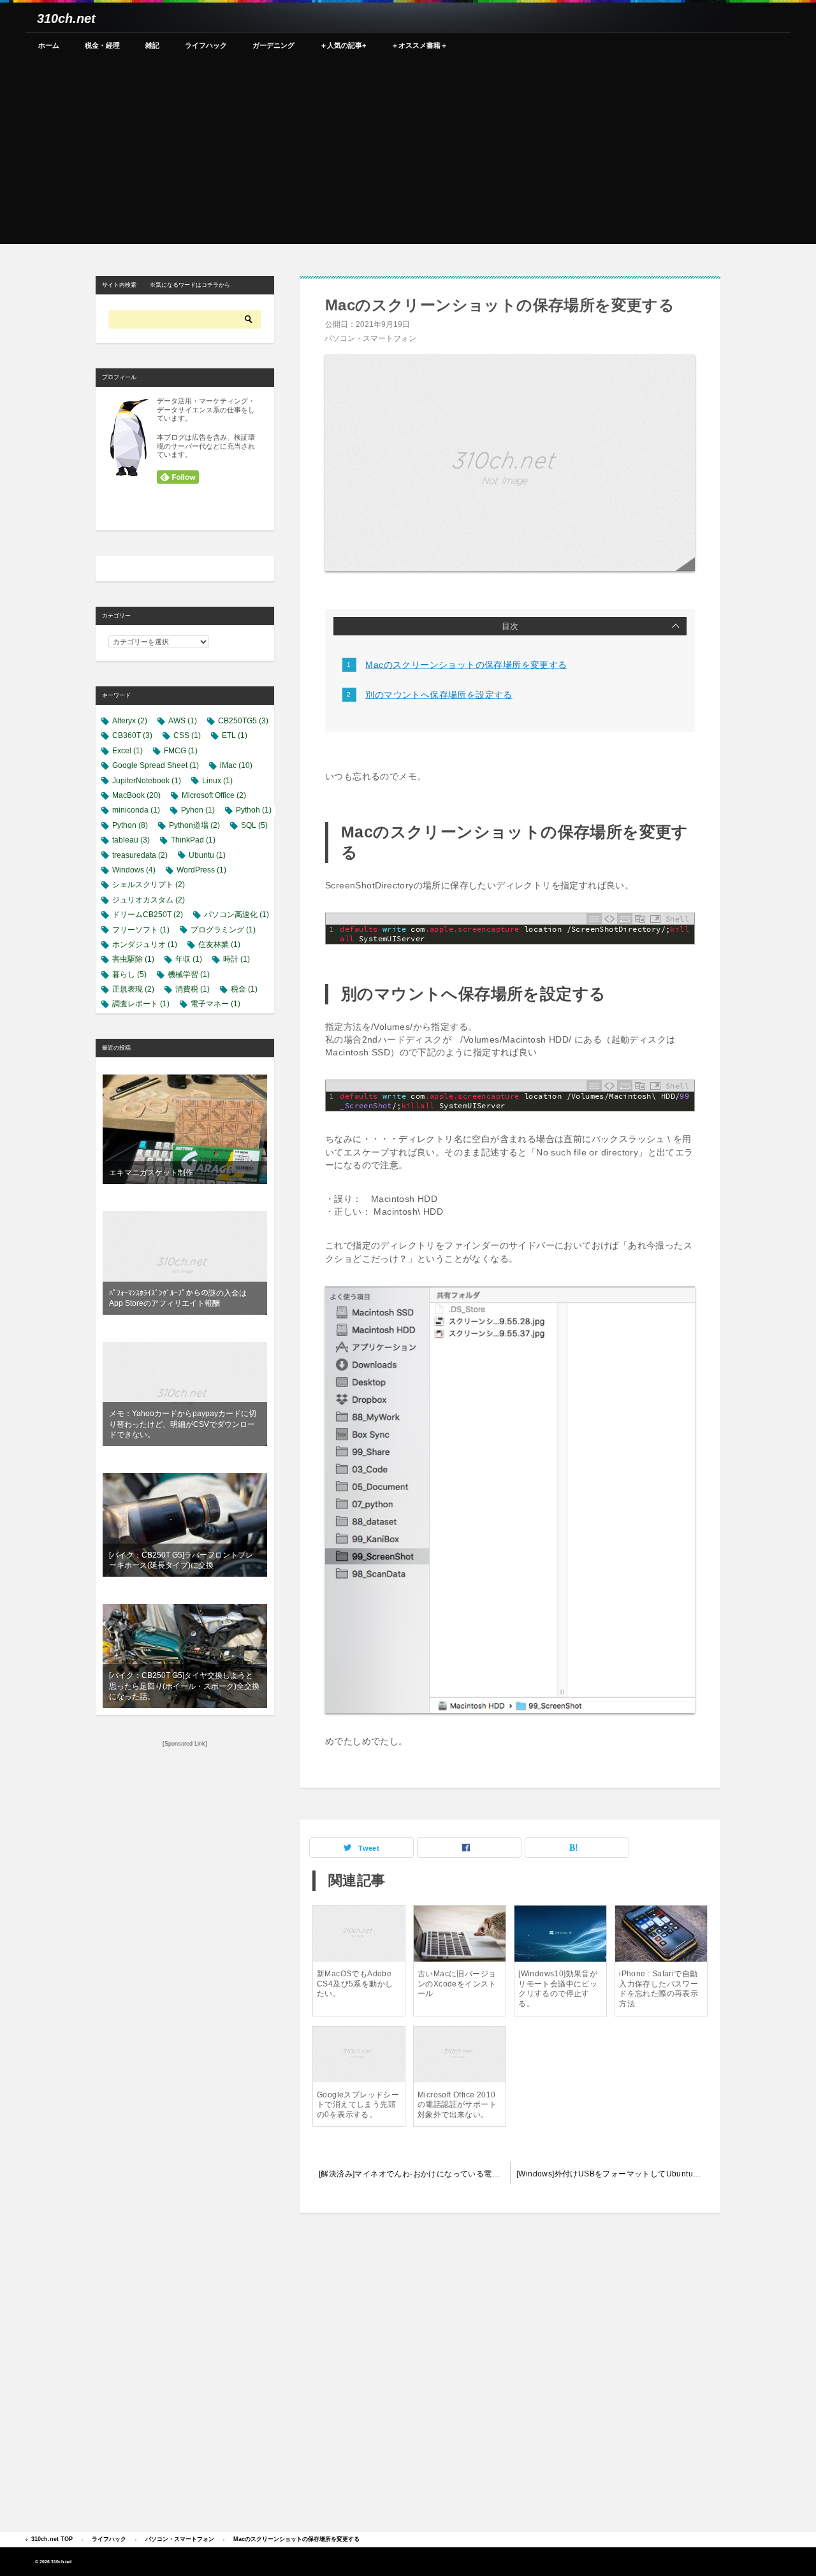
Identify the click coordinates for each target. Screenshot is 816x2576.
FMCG (181, 751)
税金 (244, 989)
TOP (52, 2539)
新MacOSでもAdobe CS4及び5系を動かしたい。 (355, 1984)
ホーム (49, 45)
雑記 (152, 45)
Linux (217, 781)
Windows (134, 870)
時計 (237, 959)
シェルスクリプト (149, 885)
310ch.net (66, 18)
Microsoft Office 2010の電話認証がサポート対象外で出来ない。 (457, 2105)
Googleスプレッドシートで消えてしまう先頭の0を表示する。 (358, 2105)
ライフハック (206, 45)
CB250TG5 (243, 721)
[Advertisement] (408, 155)
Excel (127, 751)
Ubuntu (207, 855)
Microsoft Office (214, 795)
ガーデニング (273, 45)
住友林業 (219, 944)
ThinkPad (193, 840)
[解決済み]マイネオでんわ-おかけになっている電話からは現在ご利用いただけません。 (414, 2174)
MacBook (136, 795)
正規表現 (133, 989)
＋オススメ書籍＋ (419, 45)
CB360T (132, 735)
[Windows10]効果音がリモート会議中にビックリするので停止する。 (558, 1989)
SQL (254, 825)
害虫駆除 (133, 959)
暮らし (129, 974)
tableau (131, 840)
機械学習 (189, 974)
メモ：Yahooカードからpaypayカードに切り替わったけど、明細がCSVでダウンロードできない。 (183, 1424)
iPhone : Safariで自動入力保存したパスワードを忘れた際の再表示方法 (659, 1989)
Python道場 (194, 825)
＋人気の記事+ (343, 45)
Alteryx (130, 721)
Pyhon (198, 810)
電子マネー (215, 1004)
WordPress (201, 870)
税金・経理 (102, 45)
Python (130, 825)
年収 (189, 959)
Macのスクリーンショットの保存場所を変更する (466, 665)
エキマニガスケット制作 (151, 1173)
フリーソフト (141, 930)
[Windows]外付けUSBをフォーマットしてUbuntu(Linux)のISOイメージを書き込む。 (615, 2174)
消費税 (193, 989)
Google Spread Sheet (156, 765)
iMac (236, 765)
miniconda (136, 810)
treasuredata (140, 855)
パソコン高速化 (237, 915)
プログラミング (223, 930)
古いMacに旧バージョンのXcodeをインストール (457, 1984)
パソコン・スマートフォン (370, 338)
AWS (183, 721)
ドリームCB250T (148, 915)
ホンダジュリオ (145, 944)
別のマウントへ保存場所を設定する (439, 695)
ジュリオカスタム (149, 900)
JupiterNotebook (147, 781)
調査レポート (141, 1004)
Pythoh (254, 810)
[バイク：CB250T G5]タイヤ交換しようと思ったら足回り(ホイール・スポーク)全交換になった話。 (184, 1686)
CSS (187, 735)
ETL (235, 735)
